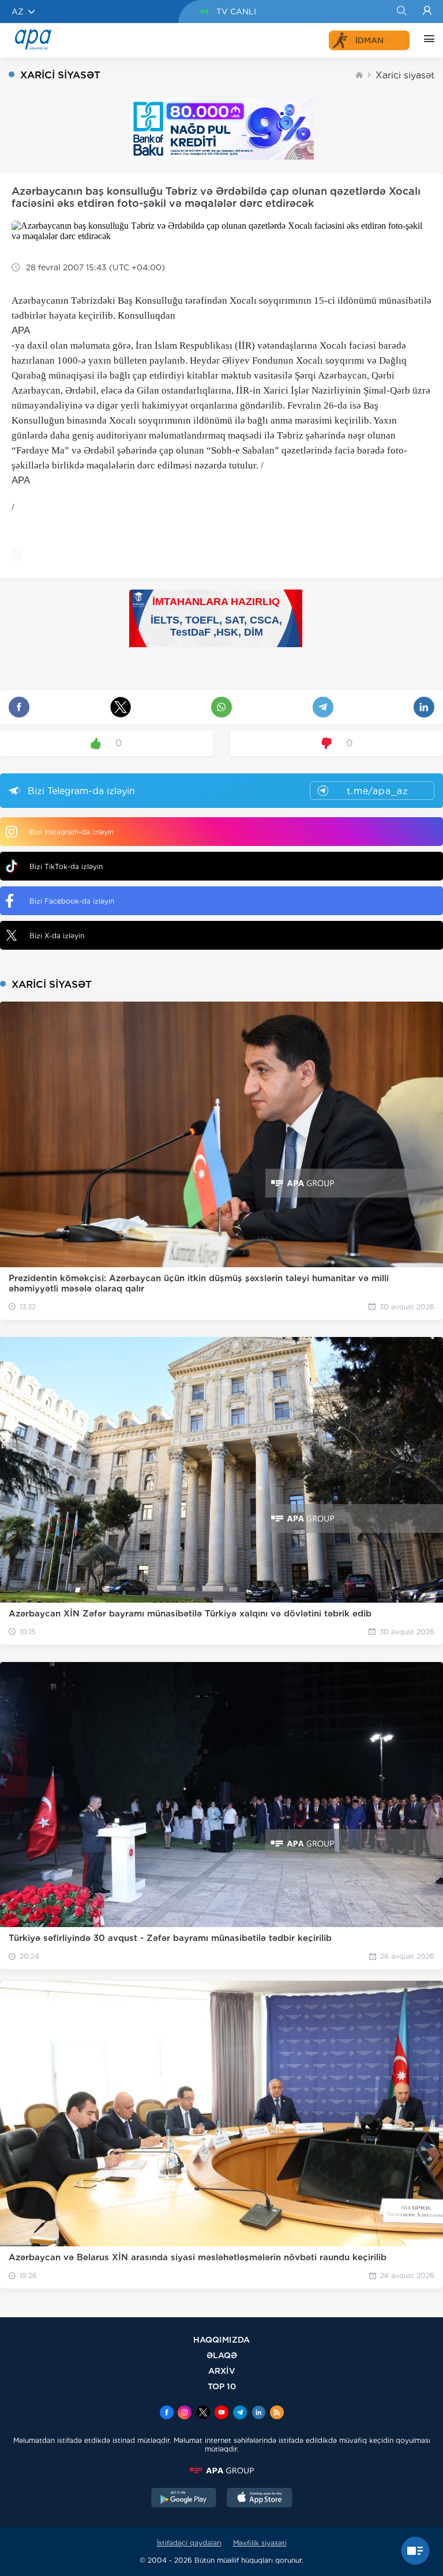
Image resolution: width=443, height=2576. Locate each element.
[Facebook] (167, 2413)
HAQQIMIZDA (221, 2339)
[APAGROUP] (221, 2471)
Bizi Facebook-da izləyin (72, 901)
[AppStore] (260, 2499)
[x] (203, 2413)
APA (21, 331)
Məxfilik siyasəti (260, 2543)
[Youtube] (221, 2413)
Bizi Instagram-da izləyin (72, 832)
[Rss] (277, 2413)
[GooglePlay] (184, 2499)
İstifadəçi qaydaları (189, 2543)
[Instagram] (185, 2413)
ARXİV (222, 2371)
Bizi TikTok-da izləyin (66, 866)
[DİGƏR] (426, 40)
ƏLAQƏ (222, 2355)
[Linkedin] (258, 2413)
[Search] (401, 12)
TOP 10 (222, 2386)
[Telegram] (240, 2413)
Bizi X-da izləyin (57, 936)
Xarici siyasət (405, 75)
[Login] (427, 12)
